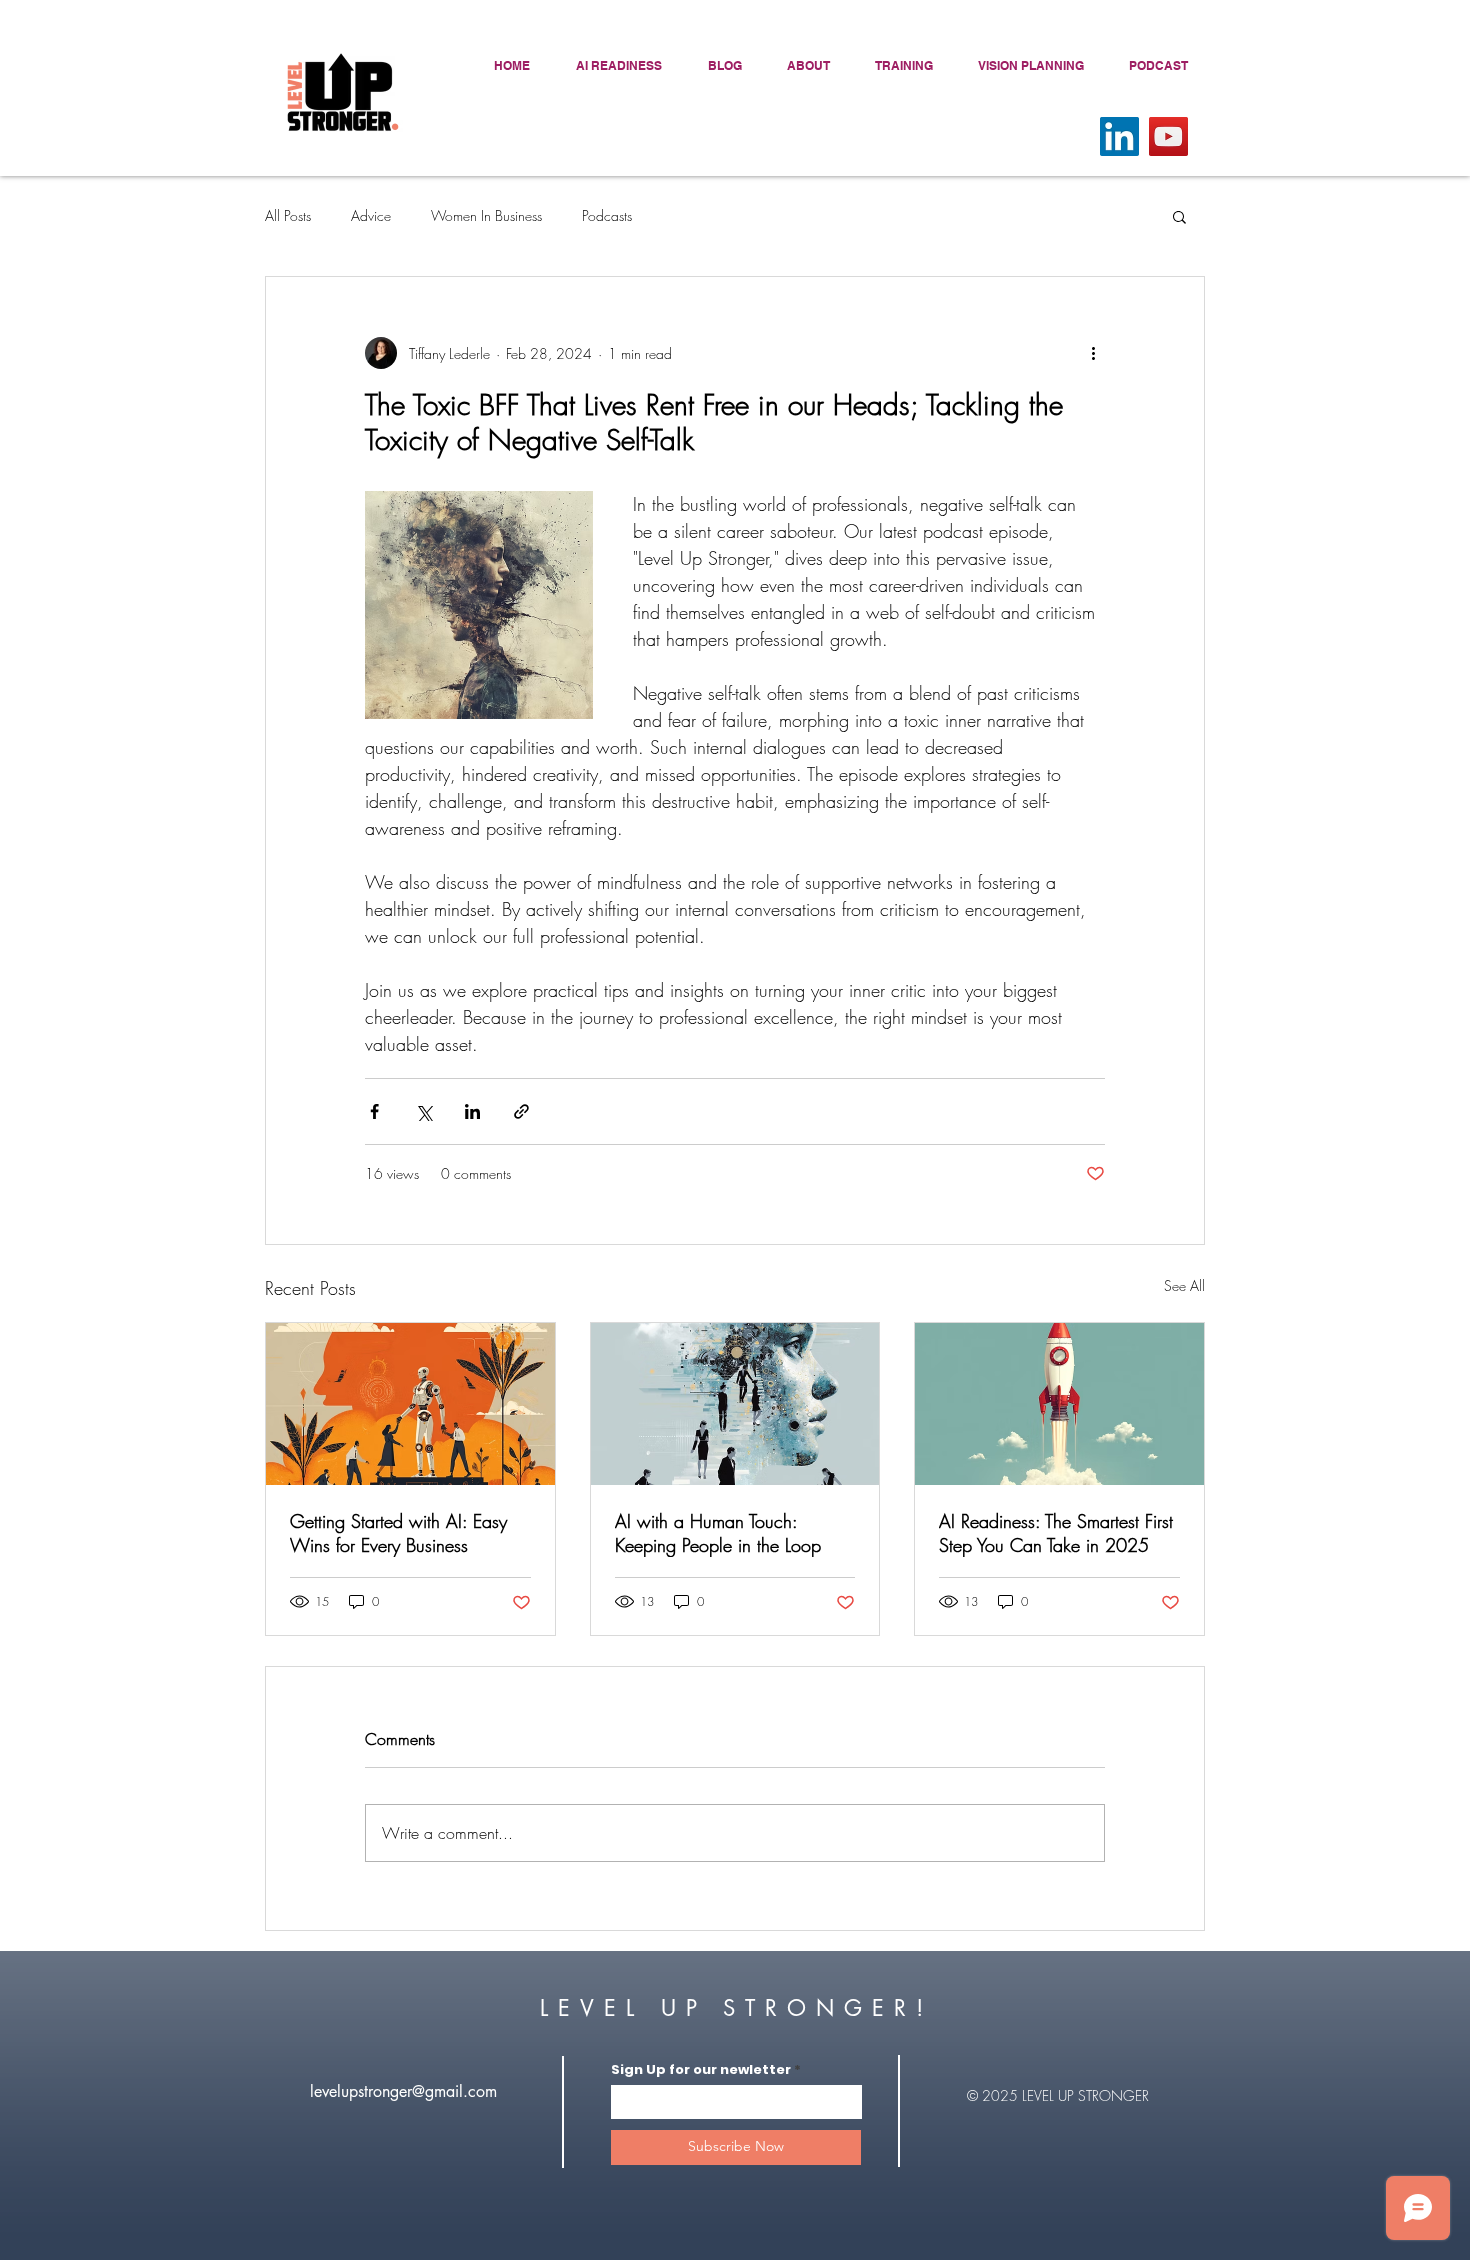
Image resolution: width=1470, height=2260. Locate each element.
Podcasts (607, 215)
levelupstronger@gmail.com (403, 2091)
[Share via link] (521, 1111)
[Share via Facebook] (374, 1111)
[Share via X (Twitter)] (423, 1111)
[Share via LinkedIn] (472, 1111)
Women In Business (486, 215)
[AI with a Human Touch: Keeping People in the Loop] (735, 1404)
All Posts (288, 215)
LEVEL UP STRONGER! (736, 2008)
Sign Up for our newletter (701, 2069)
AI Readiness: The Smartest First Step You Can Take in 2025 (1056, 1533)
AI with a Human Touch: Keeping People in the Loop (718, 1533)
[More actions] (1093, 353)
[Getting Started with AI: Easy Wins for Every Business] (410, 1404)
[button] (1179, 216)
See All (1184, 1285)
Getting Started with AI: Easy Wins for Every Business (398, 1533)
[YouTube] (1168, 136)
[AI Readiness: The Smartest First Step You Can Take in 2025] (1059, 1404)
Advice (371, 215)
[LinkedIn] (1119, 136)
